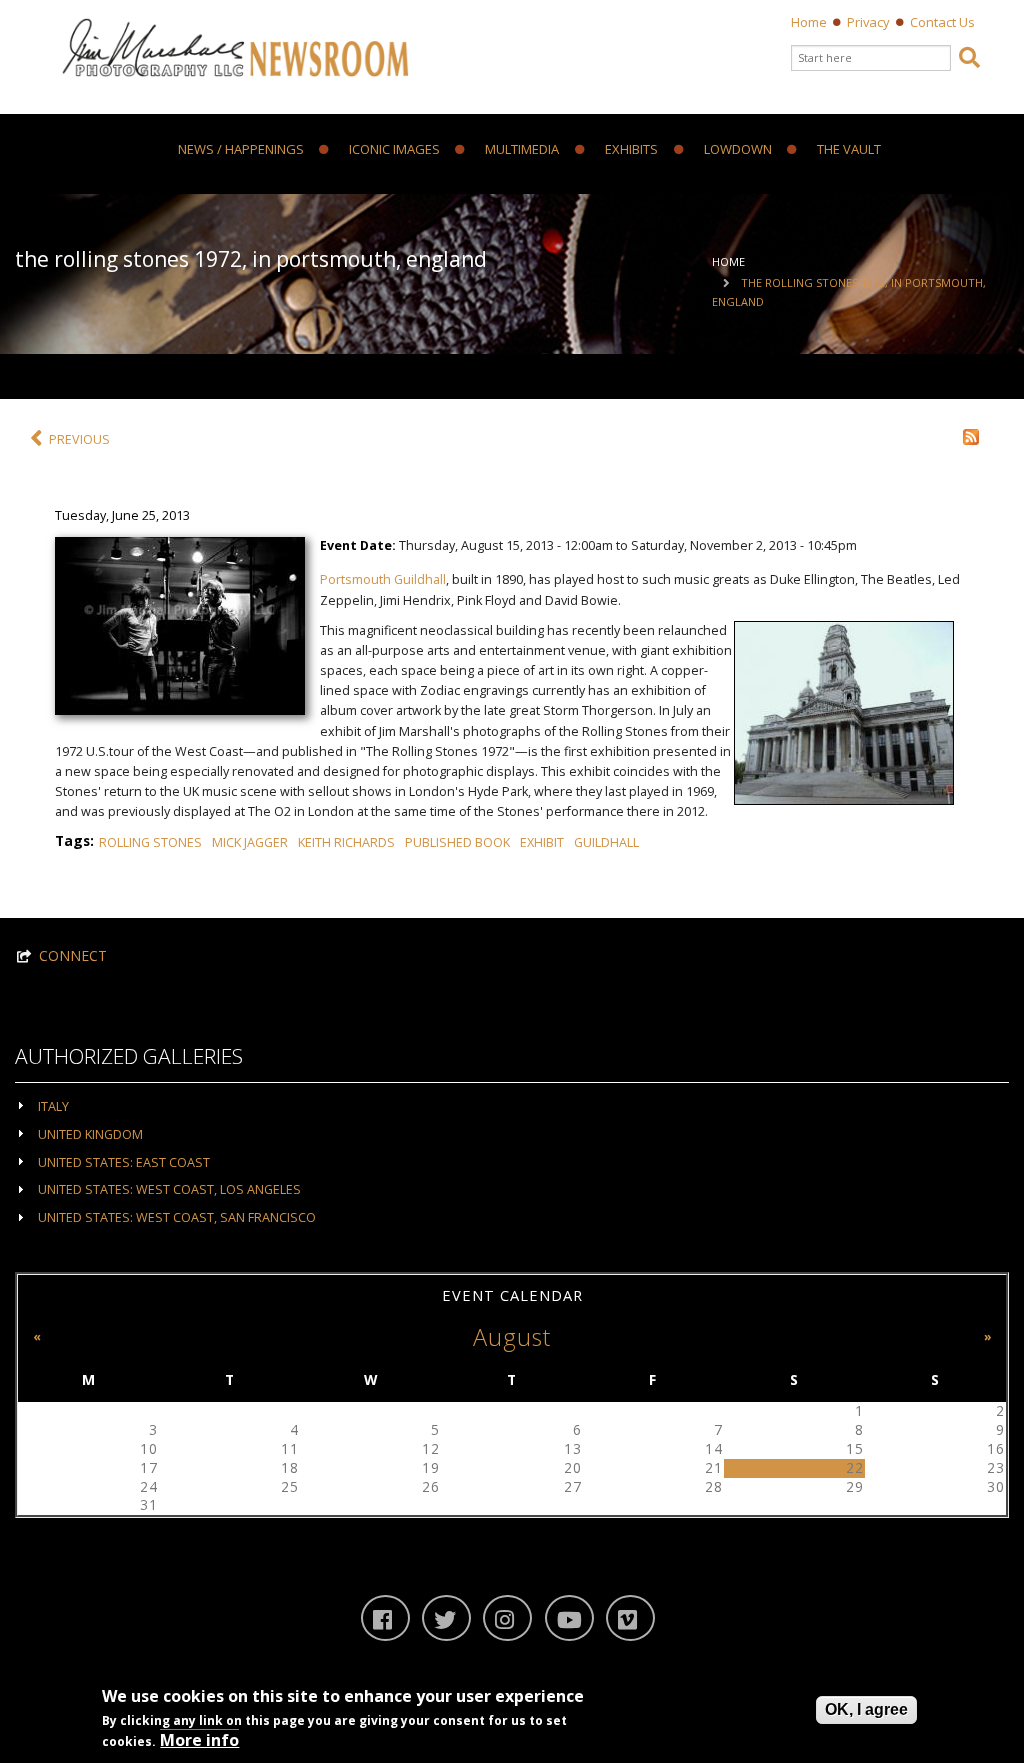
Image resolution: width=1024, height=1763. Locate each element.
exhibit (542, 842)
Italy (53, 1106)
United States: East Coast (124, 1162)
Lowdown (738, 150)
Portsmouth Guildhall (383, 579)
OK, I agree (866, 1709)
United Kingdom (90, 1134)
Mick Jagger (250, 842)
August (512, 1337)
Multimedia (522, 150)
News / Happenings (241, 150)
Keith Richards (346, 842)
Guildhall (606, 842)
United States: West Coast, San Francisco (177, 1217)
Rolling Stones (150, 842)
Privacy (868, 22)
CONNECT (73, 955)
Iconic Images (394, 150)
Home (809, 22)
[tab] (512, 1105)
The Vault (849, 150)
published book (457, 842)
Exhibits (631, 150)
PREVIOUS (79, 439)
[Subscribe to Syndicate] (971, 435)
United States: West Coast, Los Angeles (169, 1189)
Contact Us (942, 22)
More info (199, 1740)
